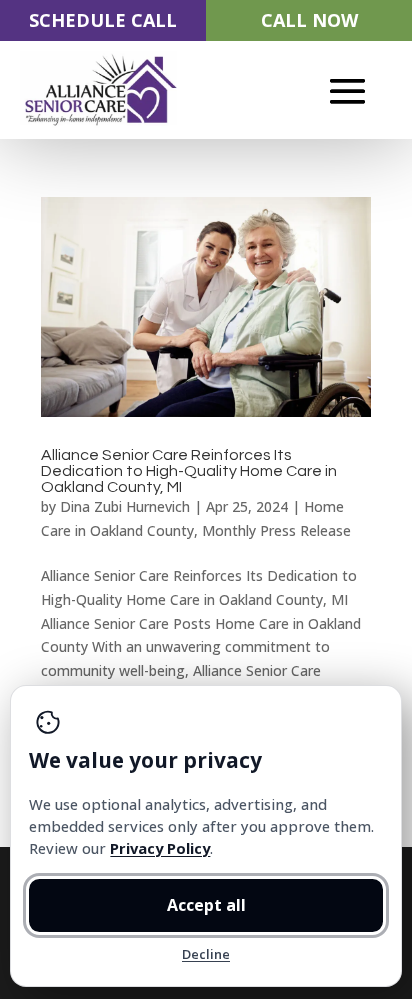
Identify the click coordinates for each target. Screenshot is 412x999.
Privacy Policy (160, 848)
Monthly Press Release (276, 530)
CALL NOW (309, 20)
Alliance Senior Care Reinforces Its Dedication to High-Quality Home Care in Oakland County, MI (189, 471)
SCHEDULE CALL (103, 20)
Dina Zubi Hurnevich (125, 506)
